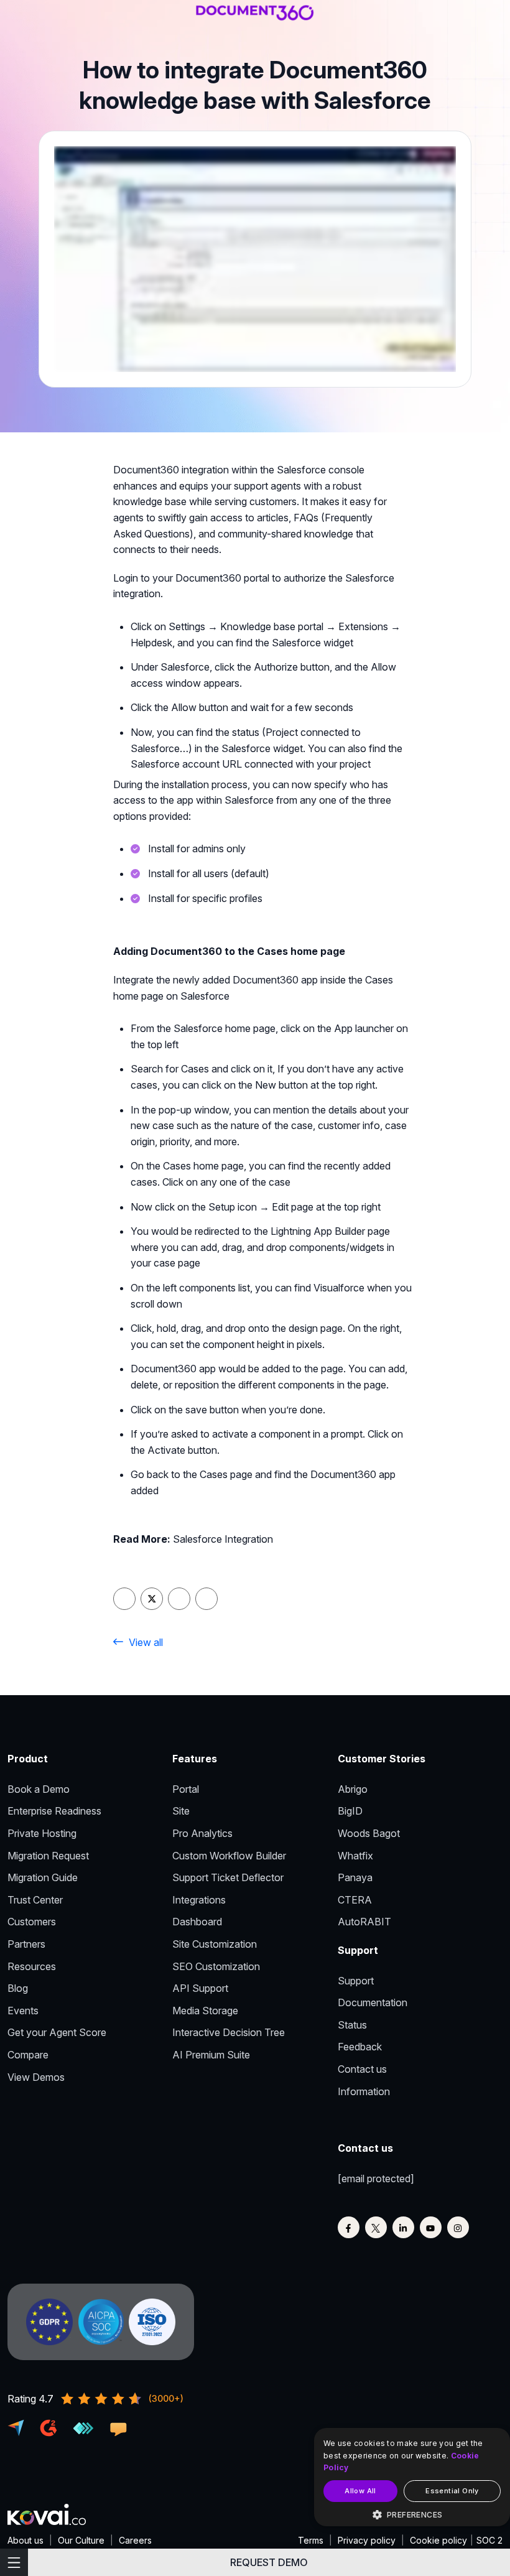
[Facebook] (349, 2227)
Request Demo (269, 2562)
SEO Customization (216, 1966)
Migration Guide (43, 1877)
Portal (186, 1789)
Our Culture (81, 2540)
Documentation (373, 2002)
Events (23, 2011)
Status (352, 2025)
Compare (28, 2055)
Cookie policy (438, 2540)
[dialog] (412, 2477)
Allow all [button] (360, 2491)
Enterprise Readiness (54, 1811)
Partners (26, 1944)
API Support (200, 1988)
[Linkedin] (403, 2227)
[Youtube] (431, 2227)
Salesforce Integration (223, 1539)
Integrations (199, 1900)
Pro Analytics (202, 1833)
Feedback (360, 2047)
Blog (18, 1988)
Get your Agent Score (57, 2032)
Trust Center (35, 1900)
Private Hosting (42, 1833)
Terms (311, 2540)
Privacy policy (367, 2540)
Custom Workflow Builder (229, 1856)
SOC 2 (489, 2540)
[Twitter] (376, 2227)
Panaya (355, 1877)
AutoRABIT (364, 1922)
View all (146, 1642)
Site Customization (215, 1944)
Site (181, 1811)
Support (356, 1981)
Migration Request (48, 1856)
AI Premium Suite (211, 2055)
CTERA (355, 1900)
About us (25, 2540)
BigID (350, 1811)
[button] (412, 2515)
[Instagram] (458, 2227)
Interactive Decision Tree (229, 2032)
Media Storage (205, 2011)
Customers (32, 1922)
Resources (32, 1966)
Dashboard (197, 1922)
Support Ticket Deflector (228, 1877)
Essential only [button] (452, 2491)
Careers (135, 2540)
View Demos (36, 2077)
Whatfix (355, 1856)
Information (364, 2091)
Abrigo (353, 1789)
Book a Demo (39, 1789)
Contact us (362, 2069)
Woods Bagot (369, 1833)
